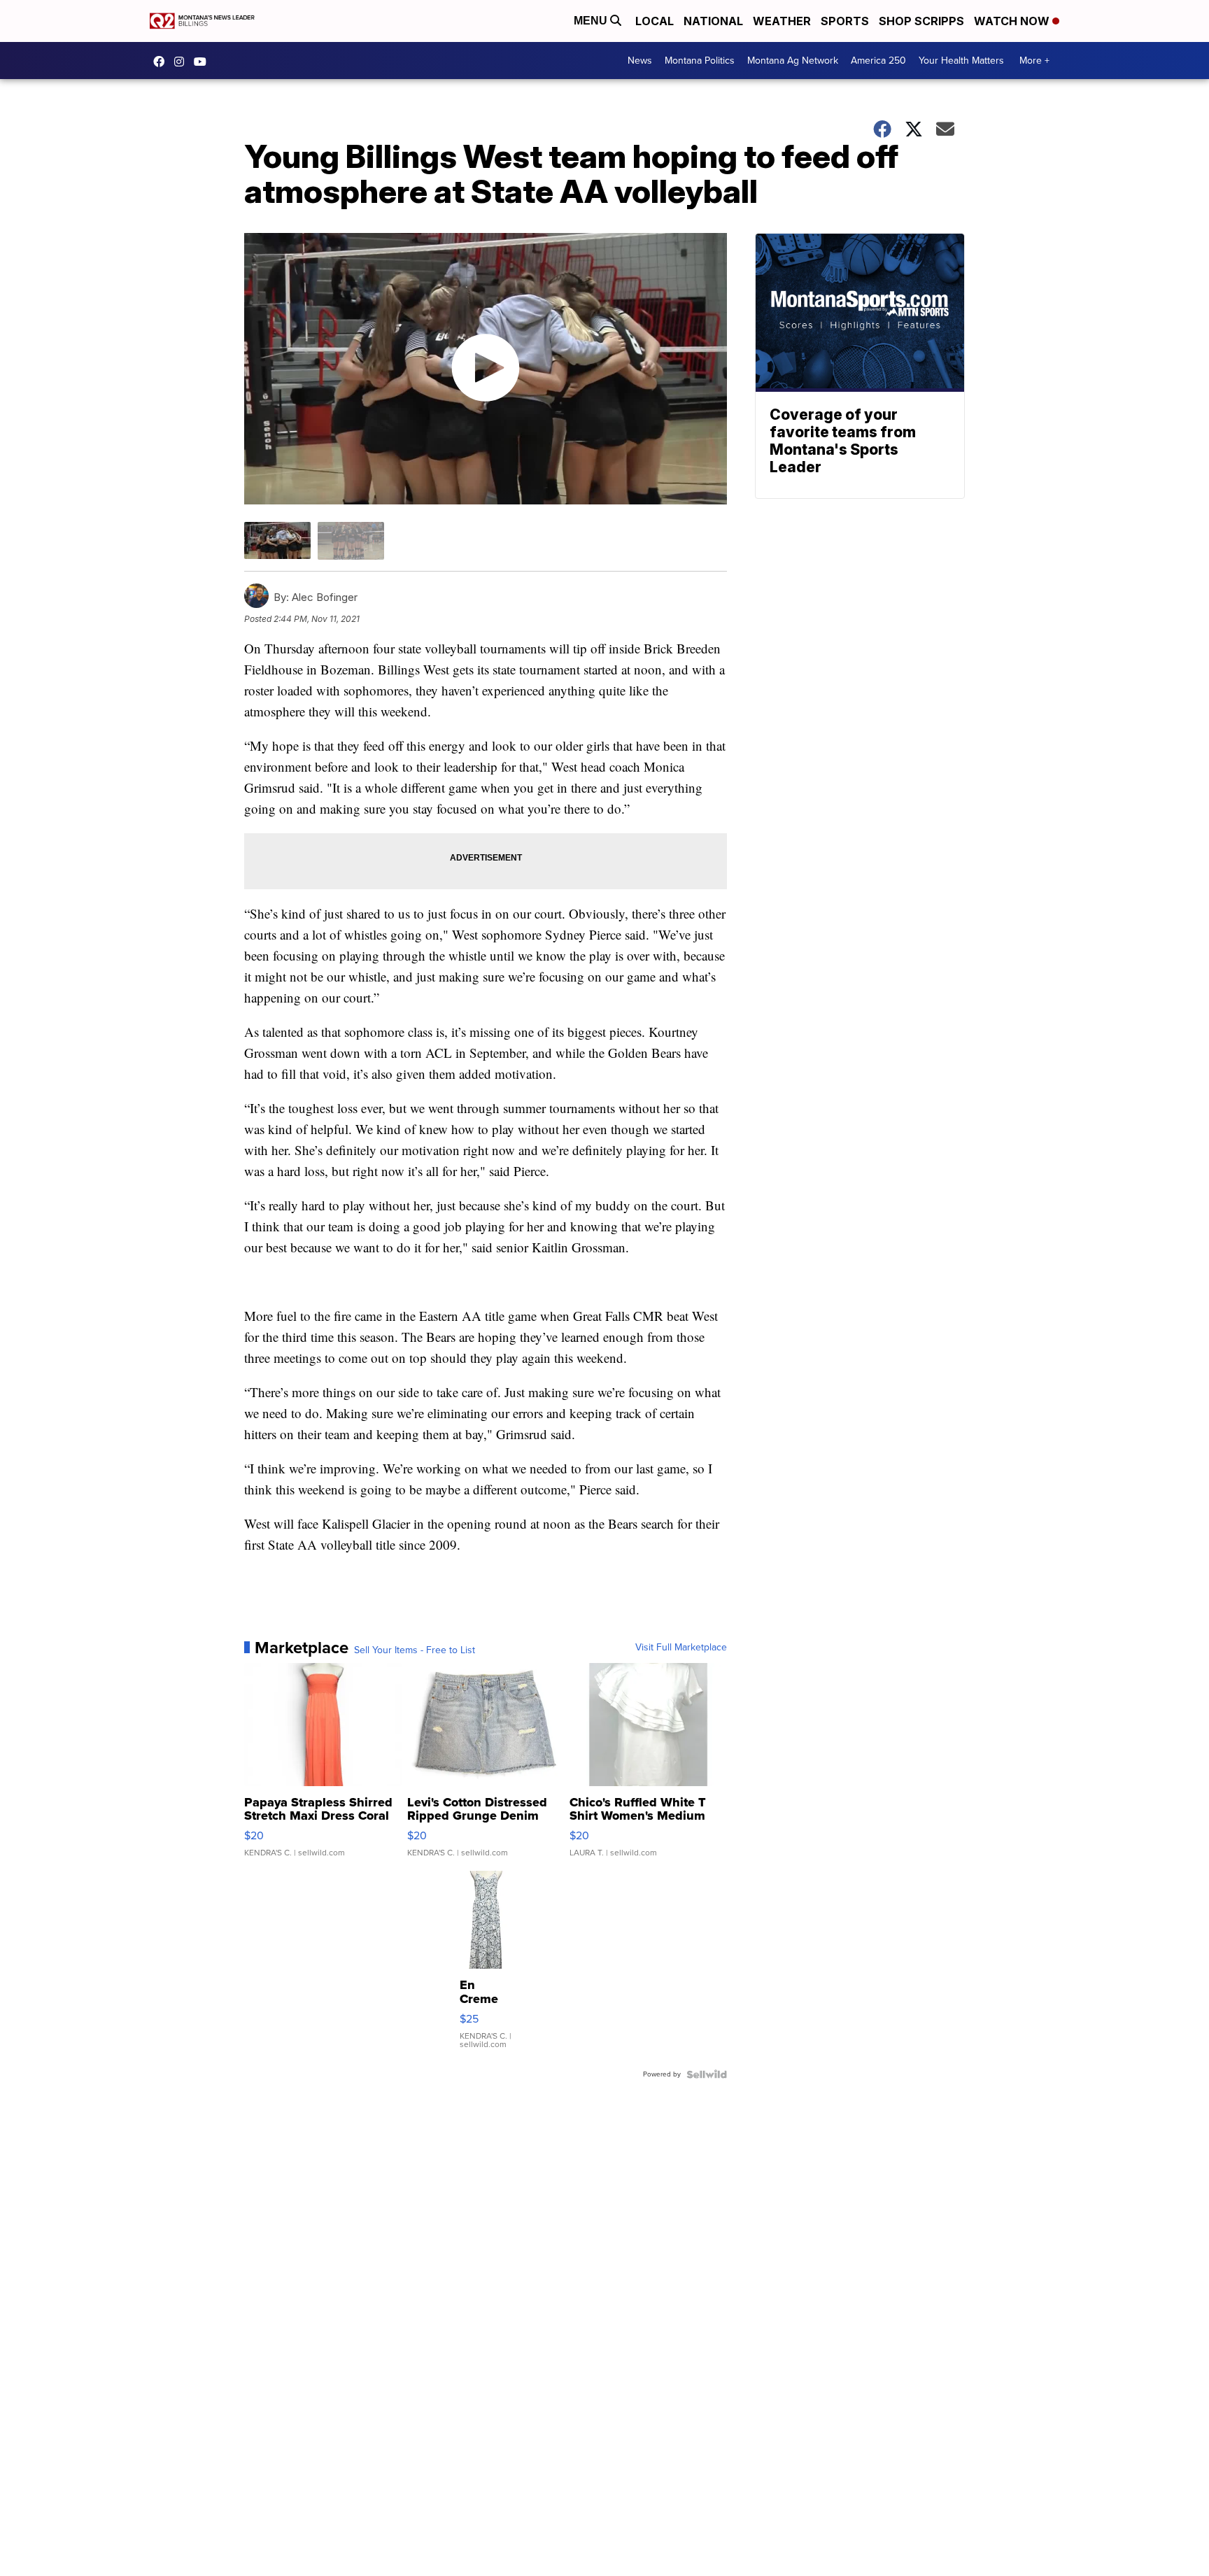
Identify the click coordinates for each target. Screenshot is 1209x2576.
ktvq (183, 62)
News (640, 61)
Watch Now (1013, 21)
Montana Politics (700, 61)
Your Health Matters (961, 61)
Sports (845, 21)
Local (655, 21)
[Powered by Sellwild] (707, 2074)
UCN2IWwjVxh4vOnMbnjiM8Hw (204, 62)
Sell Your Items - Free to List (415, 1650)
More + (1034, 61)
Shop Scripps (921, 21)
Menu (592, 21)
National (713, 21)
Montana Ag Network (793, 61)
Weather (782, 21)
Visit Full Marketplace (681, 1648)
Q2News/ (162, 62)
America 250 (878, 61)
